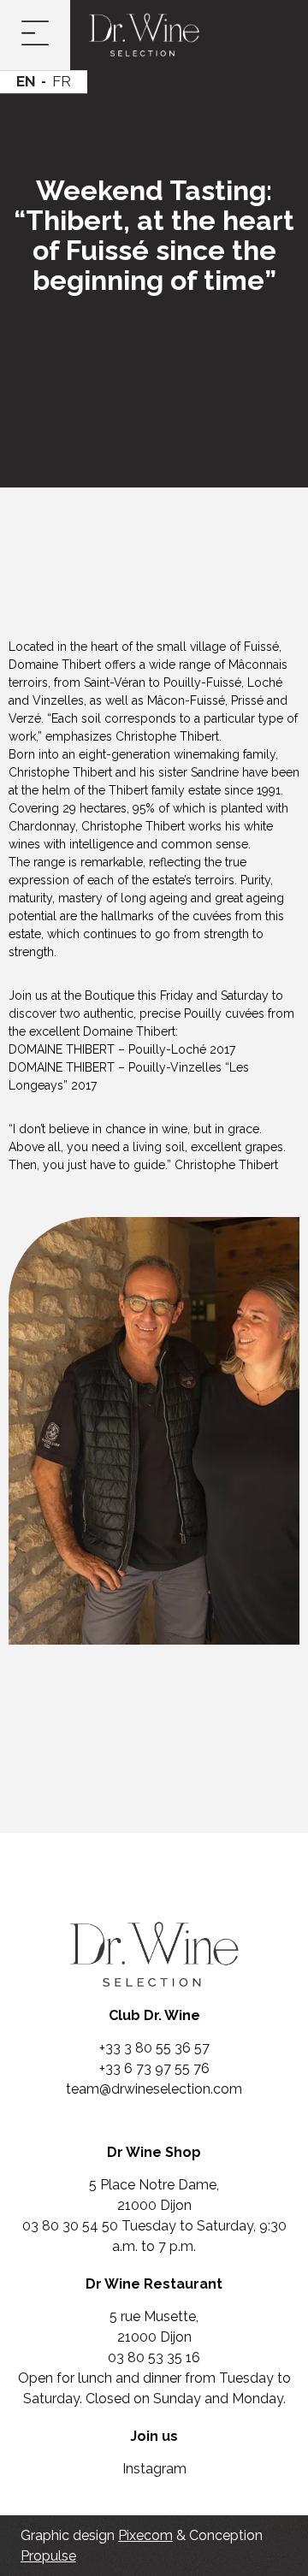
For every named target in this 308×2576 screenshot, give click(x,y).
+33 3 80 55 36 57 (154, 2048)
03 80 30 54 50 (72, 2226)
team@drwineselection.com (154, 2089)
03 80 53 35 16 (154, 2357)
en (26, 81)
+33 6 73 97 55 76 (154, 2068)
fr (62, 81)
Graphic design (97, 2535)
